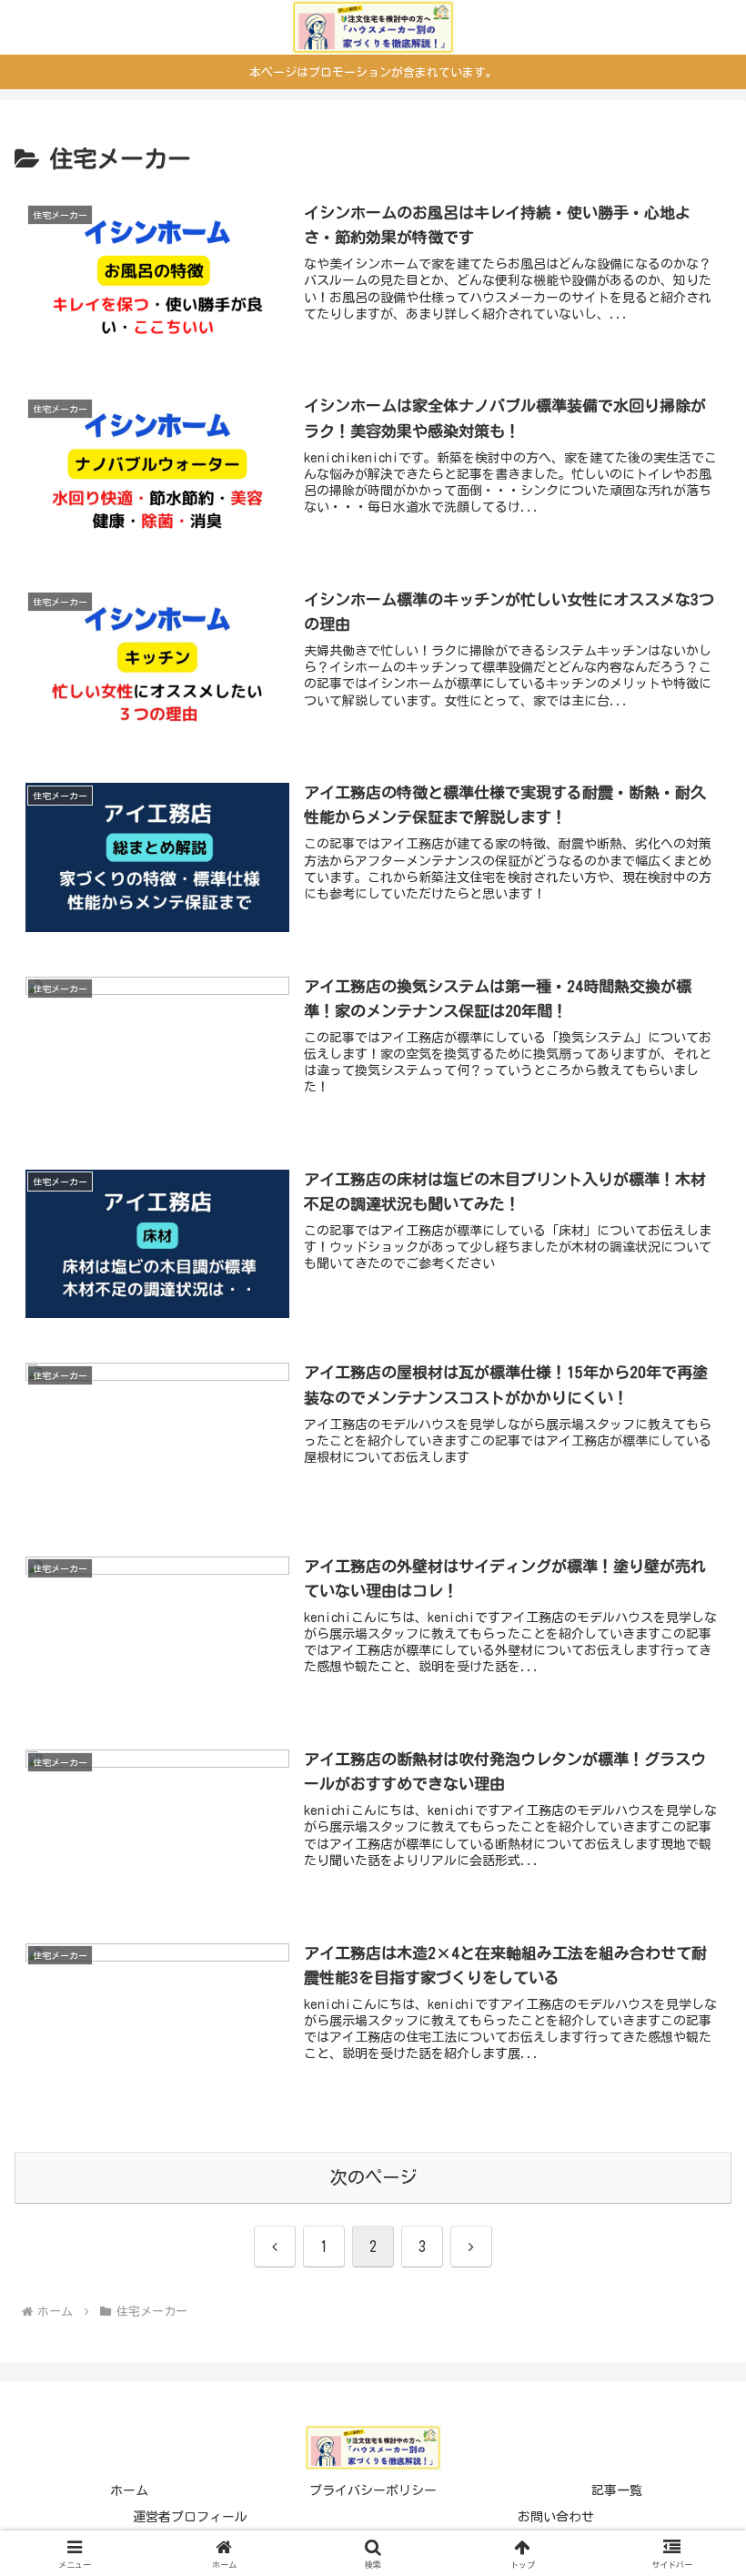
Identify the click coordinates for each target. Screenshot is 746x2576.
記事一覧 (617, 2490)
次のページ (373, 2177)
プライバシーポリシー (373, 2490)
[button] (690, 2264)
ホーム (129, 2490)
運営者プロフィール (190, 2517)
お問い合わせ (556, 2517)
